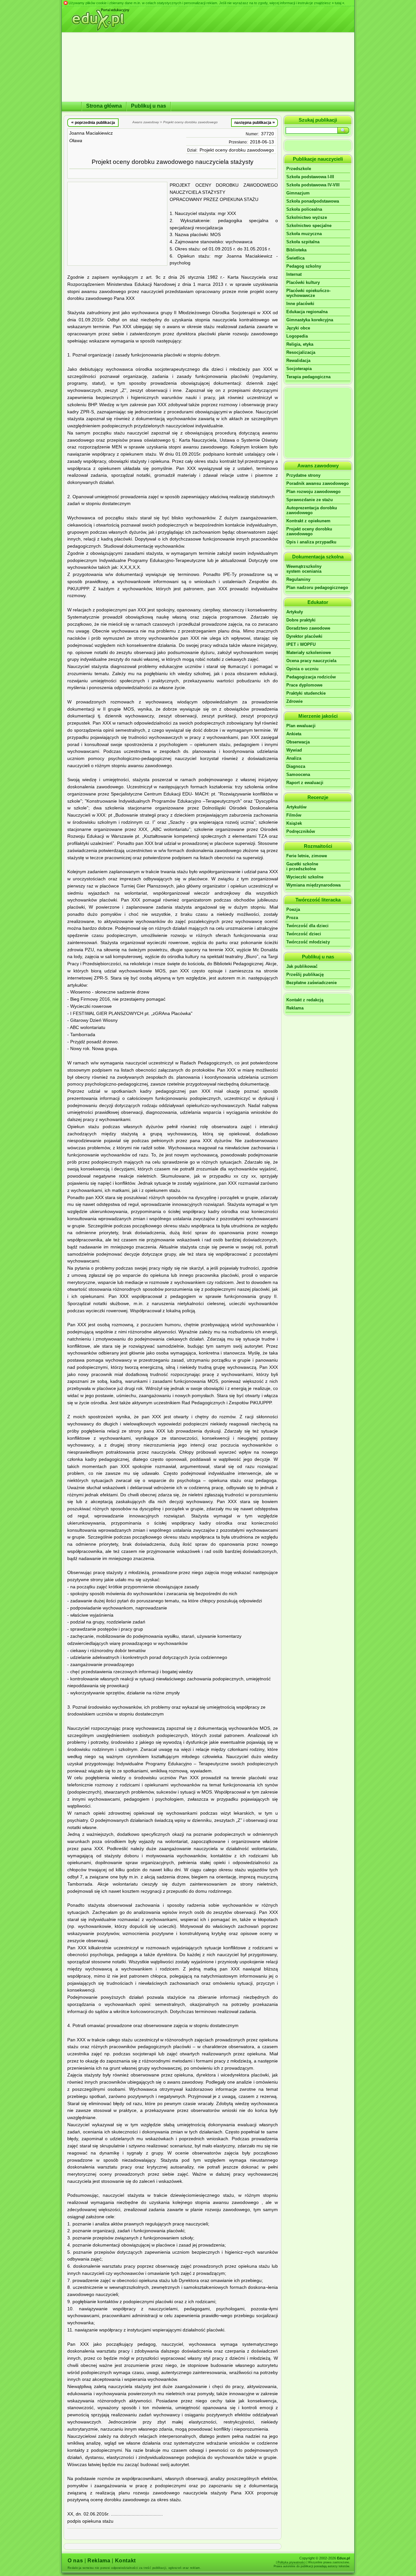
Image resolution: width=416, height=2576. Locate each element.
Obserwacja (298, 742)
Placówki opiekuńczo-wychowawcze (308, 293)
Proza (292, 918)
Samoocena (298, 774)
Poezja (293, 909)
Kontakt (125, 2561)
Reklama (295, 1008)
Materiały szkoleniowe (309, 653)
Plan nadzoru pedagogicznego (317, 587)
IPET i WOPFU (301, 644)
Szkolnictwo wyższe (307, 217)
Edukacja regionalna (307, 312)
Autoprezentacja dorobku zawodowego (312, 510)
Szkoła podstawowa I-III (310, 177)
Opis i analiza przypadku (311, 542)
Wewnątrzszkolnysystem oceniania (304, 569)
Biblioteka (296, 250)
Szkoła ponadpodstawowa (313, 201)
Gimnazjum (298, 193)
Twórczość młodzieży (308, 942)
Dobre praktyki (301, 620)
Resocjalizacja (301, 352)
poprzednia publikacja (93, 122)
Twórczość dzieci (304, 934)
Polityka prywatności (292, 2562)
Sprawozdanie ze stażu (310, 500)
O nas (75, 2561)
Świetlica (295, 258)
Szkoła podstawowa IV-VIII (313, 185)
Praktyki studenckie (306, 693)
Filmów (294, 815)
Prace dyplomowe (304, 685)
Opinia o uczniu (302, 669)
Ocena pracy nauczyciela (311, 661)
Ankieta (294, 734)
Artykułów (296, 807)
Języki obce (298, 328)
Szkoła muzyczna (304, 234)
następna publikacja (255, 122)
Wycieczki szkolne (305, 877)
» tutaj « (338, 3)
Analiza (294, 758)
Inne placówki (300, 304)
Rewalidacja (298, 360)
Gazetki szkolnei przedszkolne (302, 866)
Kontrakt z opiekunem (308, 521)
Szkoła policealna (304, 209)
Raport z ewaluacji (305, 783)
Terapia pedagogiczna (308, 377)
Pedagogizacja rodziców (311, 677)
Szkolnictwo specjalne (309, 226)
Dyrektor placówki (304, 636)
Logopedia (297, 336)
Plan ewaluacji (301, 726)
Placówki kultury (303, 282)
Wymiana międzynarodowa (313, 885)
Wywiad (294, 750)
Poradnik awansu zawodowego (318, 483)
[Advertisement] (117, 224)
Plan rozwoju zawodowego (313, 492)
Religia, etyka (300, 344)
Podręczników (301, 831)
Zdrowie (294, 701)
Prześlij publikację (305, 974)
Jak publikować (302, 966)
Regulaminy (298, 579)
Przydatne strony (303, 475)
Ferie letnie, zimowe (307, 856)
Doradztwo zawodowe (308, 628)
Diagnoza (296, 766)
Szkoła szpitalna (303, 242)
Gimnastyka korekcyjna (310, 320)
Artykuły (295, 612)
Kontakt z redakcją (305, 1000)
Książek (294, 823)
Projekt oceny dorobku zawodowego (237, 150)
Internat (294, 274)
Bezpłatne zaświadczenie (312, 983)
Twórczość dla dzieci (307, 926)
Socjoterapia (299, 369)
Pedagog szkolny (304, 266)
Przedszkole (299, 169)
